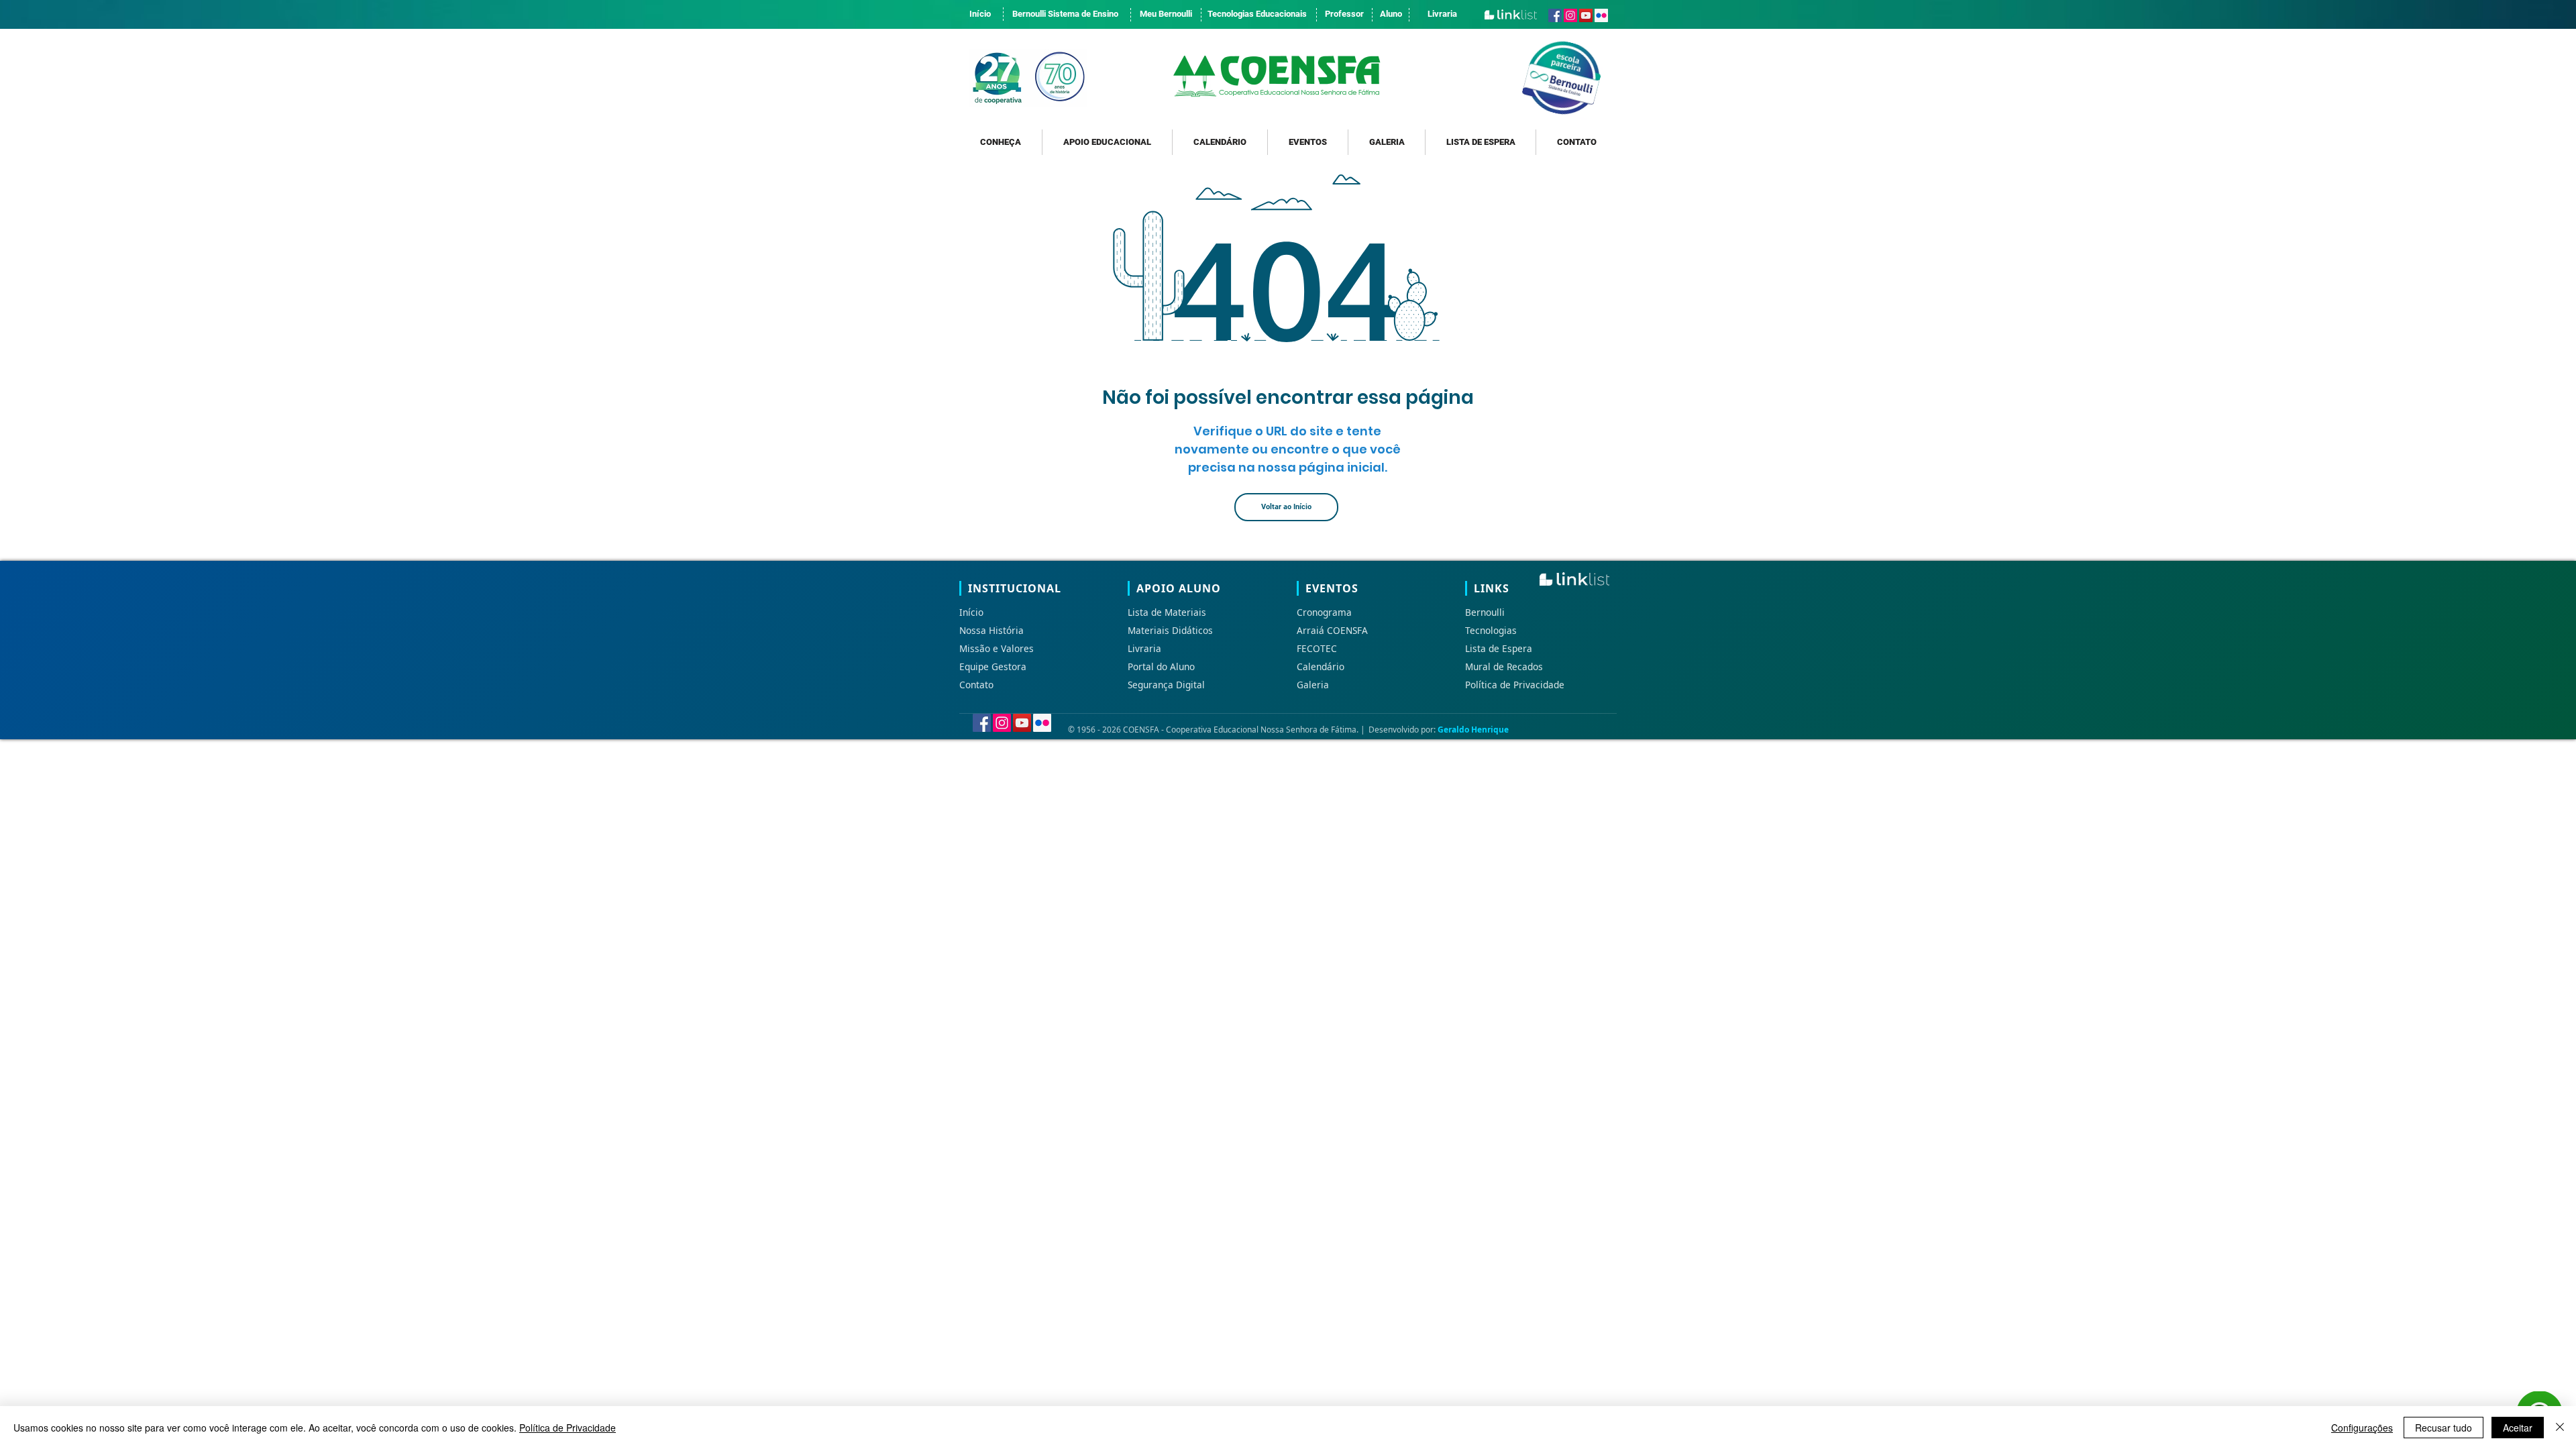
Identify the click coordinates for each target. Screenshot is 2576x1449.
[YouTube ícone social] (1586, 15)
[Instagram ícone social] (1570, 15)
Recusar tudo (2444, 1428)
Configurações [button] (2362, 1428)
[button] (1001, 142)
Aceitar (2518, 1428)
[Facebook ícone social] (1555, 15)
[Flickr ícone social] (1601, 15)
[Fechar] (2560, 1428)
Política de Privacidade (568, 1428)
